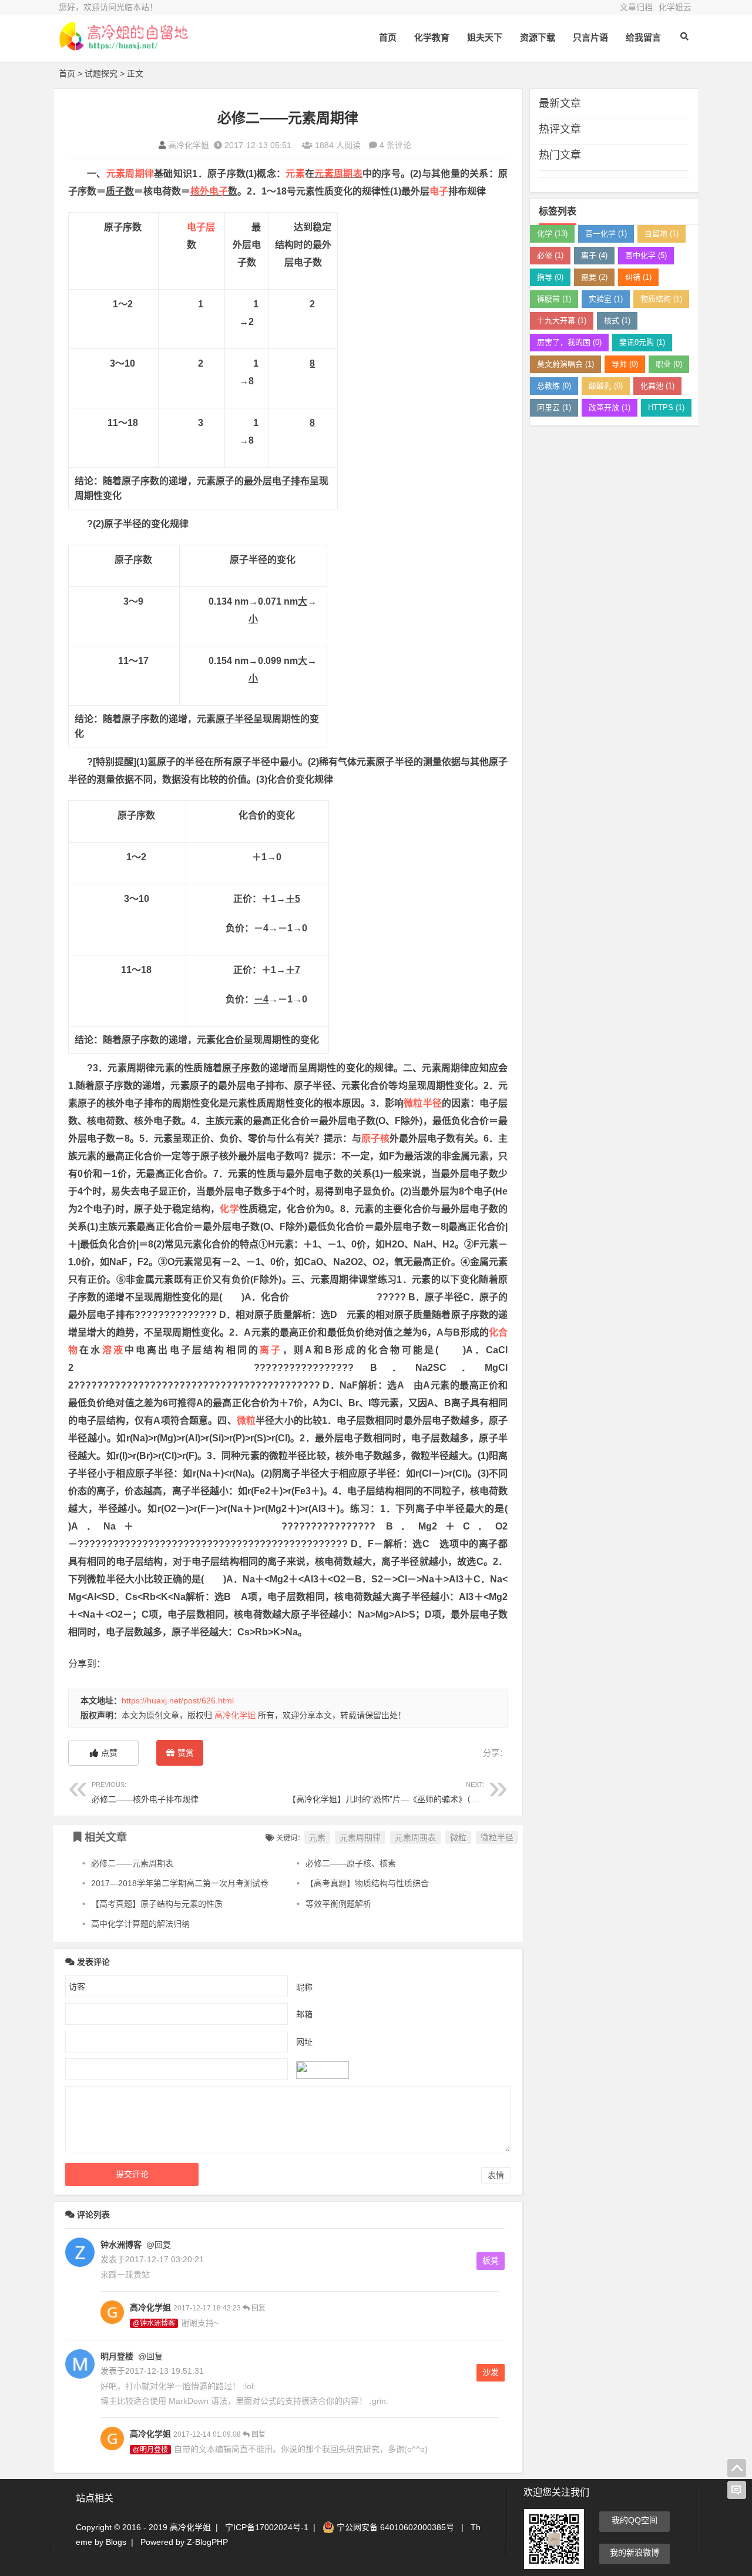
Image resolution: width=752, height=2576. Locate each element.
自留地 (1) (662, 234)
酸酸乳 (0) (606, 386)
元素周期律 (130, 174)
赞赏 (186, 1753)
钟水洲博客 (121, 2245)
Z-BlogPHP (207, 2542)
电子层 (201, 227)
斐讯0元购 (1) (642, 342)
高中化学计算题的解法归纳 (140, 1924)
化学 (229, 1209)
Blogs (116, 2542)
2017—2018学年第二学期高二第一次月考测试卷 (180, 1883)
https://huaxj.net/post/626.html (178, 1700)
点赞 (109, 1753)
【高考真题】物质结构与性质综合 (367, 1883)
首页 (388, 37)
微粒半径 (422, 1103)
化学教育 (432, 37)
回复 (258, 2308)
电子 (439, 191)
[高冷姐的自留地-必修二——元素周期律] (123, 46)
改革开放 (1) (610, 407)
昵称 (304, 1987)
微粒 (246, 1421)
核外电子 (209, 191)
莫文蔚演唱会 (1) (565, 364)
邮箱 (304, 2014)
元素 (295, 174)
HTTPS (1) (666, 407)
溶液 (113, 1350)
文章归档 (636, 7)
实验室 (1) (606, 299)
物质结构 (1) (661, 299)
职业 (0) (669, 364)
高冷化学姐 (189, 145)
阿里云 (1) (554, 407)
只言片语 (590, 37)
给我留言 (643, 37)
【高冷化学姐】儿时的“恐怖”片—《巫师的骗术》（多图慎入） (400, 1792)
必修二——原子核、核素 (351, 1863)
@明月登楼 (150, 2450)
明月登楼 (117, 2356)
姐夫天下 (485, 37)
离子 (271, 1350)
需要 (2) (594, 277)
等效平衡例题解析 (338, 1904)
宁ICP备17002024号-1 (267, 2527)
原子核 (375, 1138)
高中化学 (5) (646, 255)
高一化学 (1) (606, 234)
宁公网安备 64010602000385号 (394, 2527)
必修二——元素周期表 (132, 1863)
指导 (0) (550, 277)
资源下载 (538, 37)
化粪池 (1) (657, 386)
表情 (496, 2175)
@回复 (157, 2245)
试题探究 (101, 73)
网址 (304, 2041)
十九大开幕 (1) (562, 321)
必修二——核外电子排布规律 (145, 1792)
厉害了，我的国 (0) (569, 342)
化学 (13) (552, 234)
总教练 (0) (554, 386)
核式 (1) (617, 321)
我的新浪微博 (634, 2552)
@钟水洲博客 (154, 2323)
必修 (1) (550, 255)
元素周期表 (338, 174)
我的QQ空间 (634, 2520)
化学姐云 (675, 7)
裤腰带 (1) (554, 299)
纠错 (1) (638, 277)
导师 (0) (625, 364)
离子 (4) (594, 255)
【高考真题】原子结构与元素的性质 (157, 1904)
